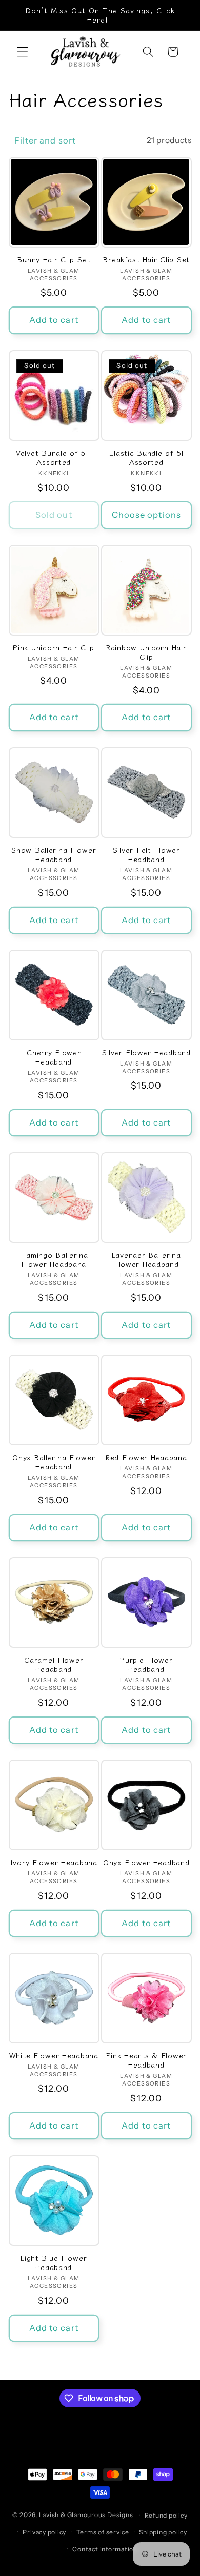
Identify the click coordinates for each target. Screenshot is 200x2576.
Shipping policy (163, 2532)
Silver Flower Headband (146, 1052)
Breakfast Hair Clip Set (146, 259)
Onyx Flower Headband (146, 1862)
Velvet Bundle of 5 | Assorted (54, 457)
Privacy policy (44, 2532)
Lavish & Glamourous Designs (86, 2515)
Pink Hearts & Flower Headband (146, 2060)
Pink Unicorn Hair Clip (54, 647)
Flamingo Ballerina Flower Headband (54, 1260)
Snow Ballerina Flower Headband (54, 855)
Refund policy (166, 2515)
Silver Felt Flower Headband (146, 855)
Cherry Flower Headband (54, 1057)
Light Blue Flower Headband (54, 2263)
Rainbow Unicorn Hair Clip (146, 652)
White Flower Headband (54, 2055)
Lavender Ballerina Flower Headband (146, 1260)
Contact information (105, 2549)
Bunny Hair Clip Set (54, 259)
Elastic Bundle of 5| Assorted (146, 457)
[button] (23, 52)
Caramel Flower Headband (54, 1664)
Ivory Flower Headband (54, 1862)
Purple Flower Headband (146, 1664)
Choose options (146, 515)
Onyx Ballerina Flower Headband (54, 1462)
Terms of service (103, 2532)
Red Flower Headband (146, 1457)
